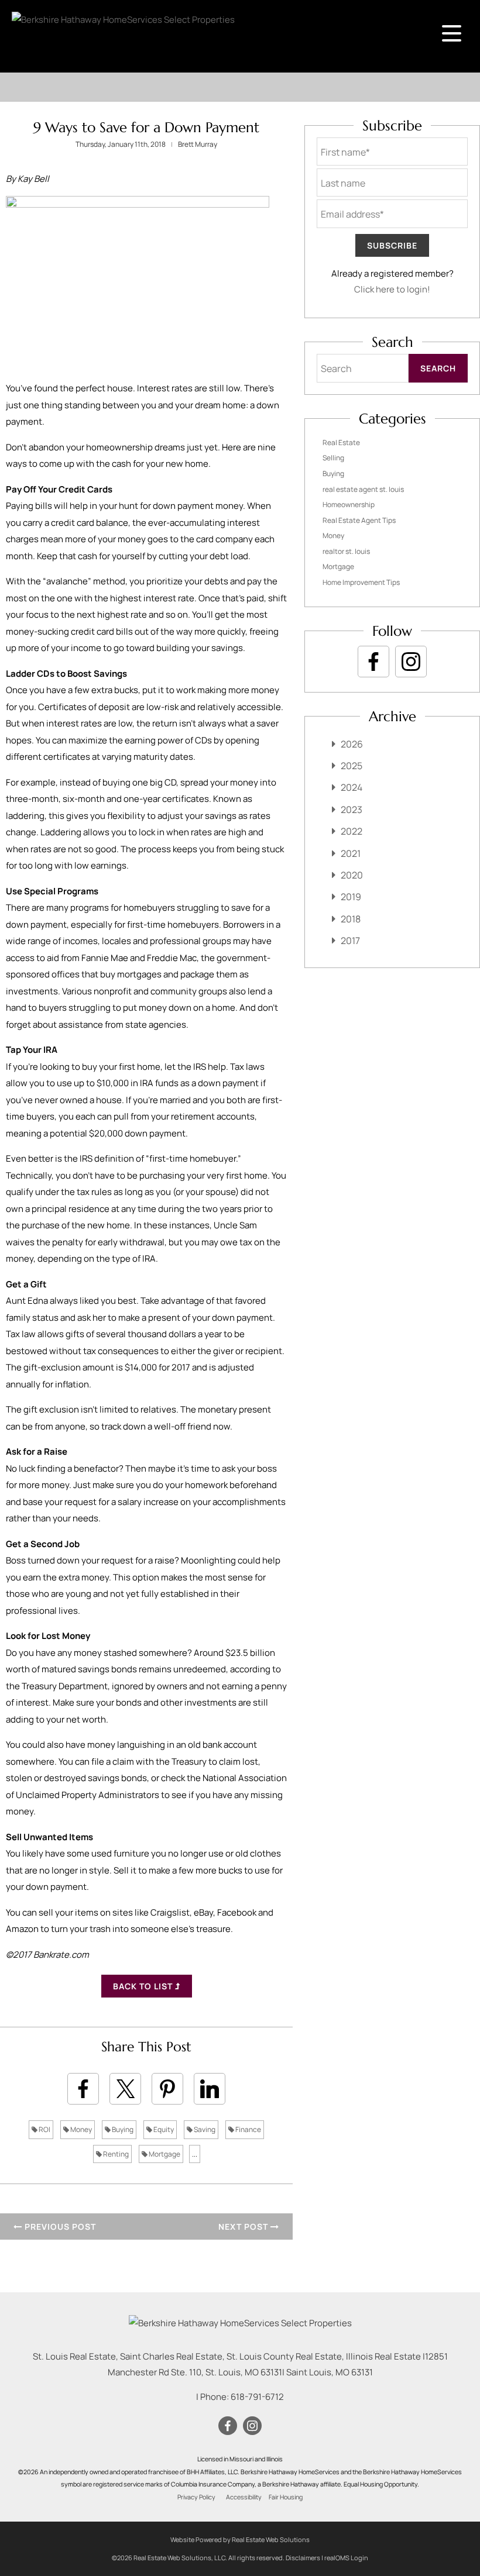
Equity (163, 2129)
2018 (351, 919)
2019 (351, 897)
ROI (44, 2129)
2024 (352, 787)
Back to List (144, 1986)
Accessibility (244, 2497)
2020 (352, 875)
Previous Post (59, 2227)
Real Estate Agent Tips (359, 520)
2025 (352, 766)
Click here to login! (392, 289)
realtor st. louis (346, 551)
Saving (204, 2129)
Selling (333, 458)
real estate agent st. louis (363, 489)
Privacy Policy (196, 2497)
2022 (352, 831)
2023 (352, 810)
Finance (248, 2129)
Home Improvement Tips (361, 582)
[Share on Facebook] (83, 2089)
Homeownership (349, 504)
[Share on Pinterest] (167, 2089)
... (195, 2154)
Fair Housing (286, 2497)
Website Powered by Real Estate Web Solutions (240, 2539)
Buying (122, 2129)
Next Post (244, 2227)
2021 (351, 853)
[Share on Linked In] (210, 2089)
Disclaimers (303, 2558)
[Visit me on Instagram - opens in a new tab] (411, 662)
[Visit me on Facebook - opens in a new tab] (373, 662)
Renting (115, 2154)
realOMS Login (346, 2558)
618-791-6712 (257, 2397)
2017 (350, 941)
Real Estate (341, 442)
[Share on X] (125, 2089)
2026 (352, 744)
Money (80, 2129)
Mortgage (164, 2154)
